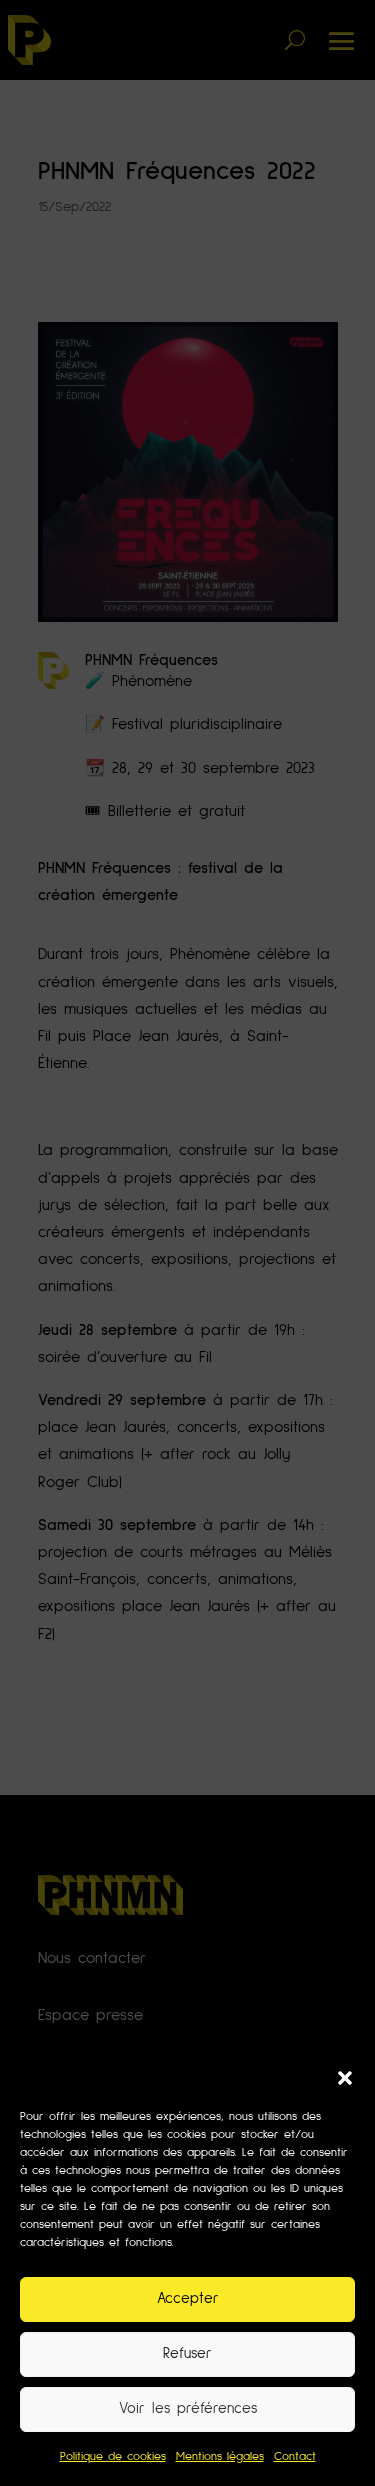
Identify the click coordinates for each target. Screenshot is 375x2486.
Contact (295, 2457)
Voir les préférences (188, 2408)
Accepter (188, 2298)
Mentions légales (220, 2457)
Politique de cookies (113, 2457)
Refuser (187, 2353)
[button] (345, 2078)
